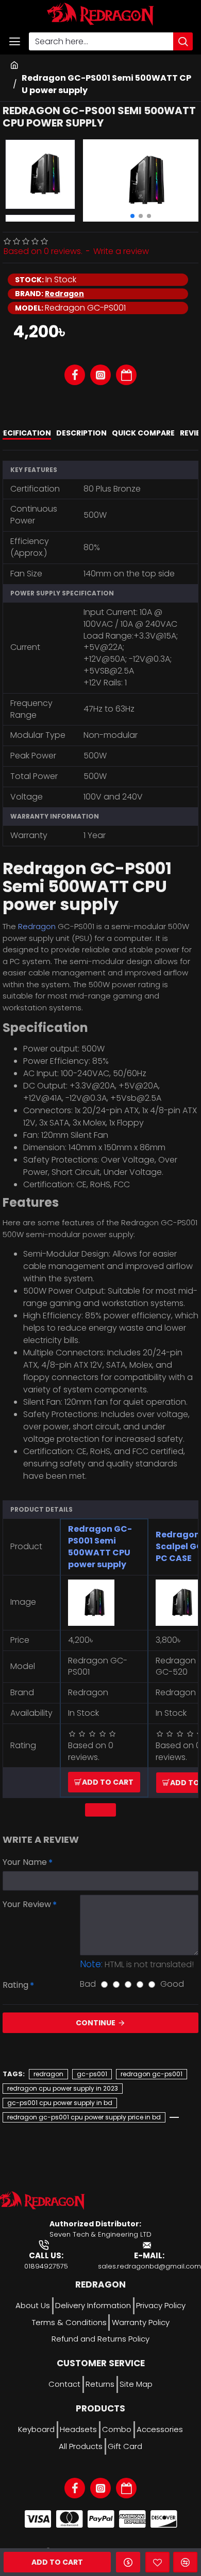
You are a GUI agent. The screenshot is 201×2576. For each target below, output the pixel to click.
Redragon (64, 294)
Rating (15, 1985)
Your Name (25, 1862)
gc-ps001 (92, 2074)
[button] (132, 216)
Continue (96, 2023)
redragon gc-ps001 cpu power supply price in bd (84, 2117)
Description (81, 433)
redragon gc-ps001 (152, 2074)
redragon (48, 2074)
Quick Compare (143, 433)
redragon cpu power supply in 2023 (63, 2088)
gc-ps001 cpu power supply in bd (60, 2103)
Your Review (27, 1904)
